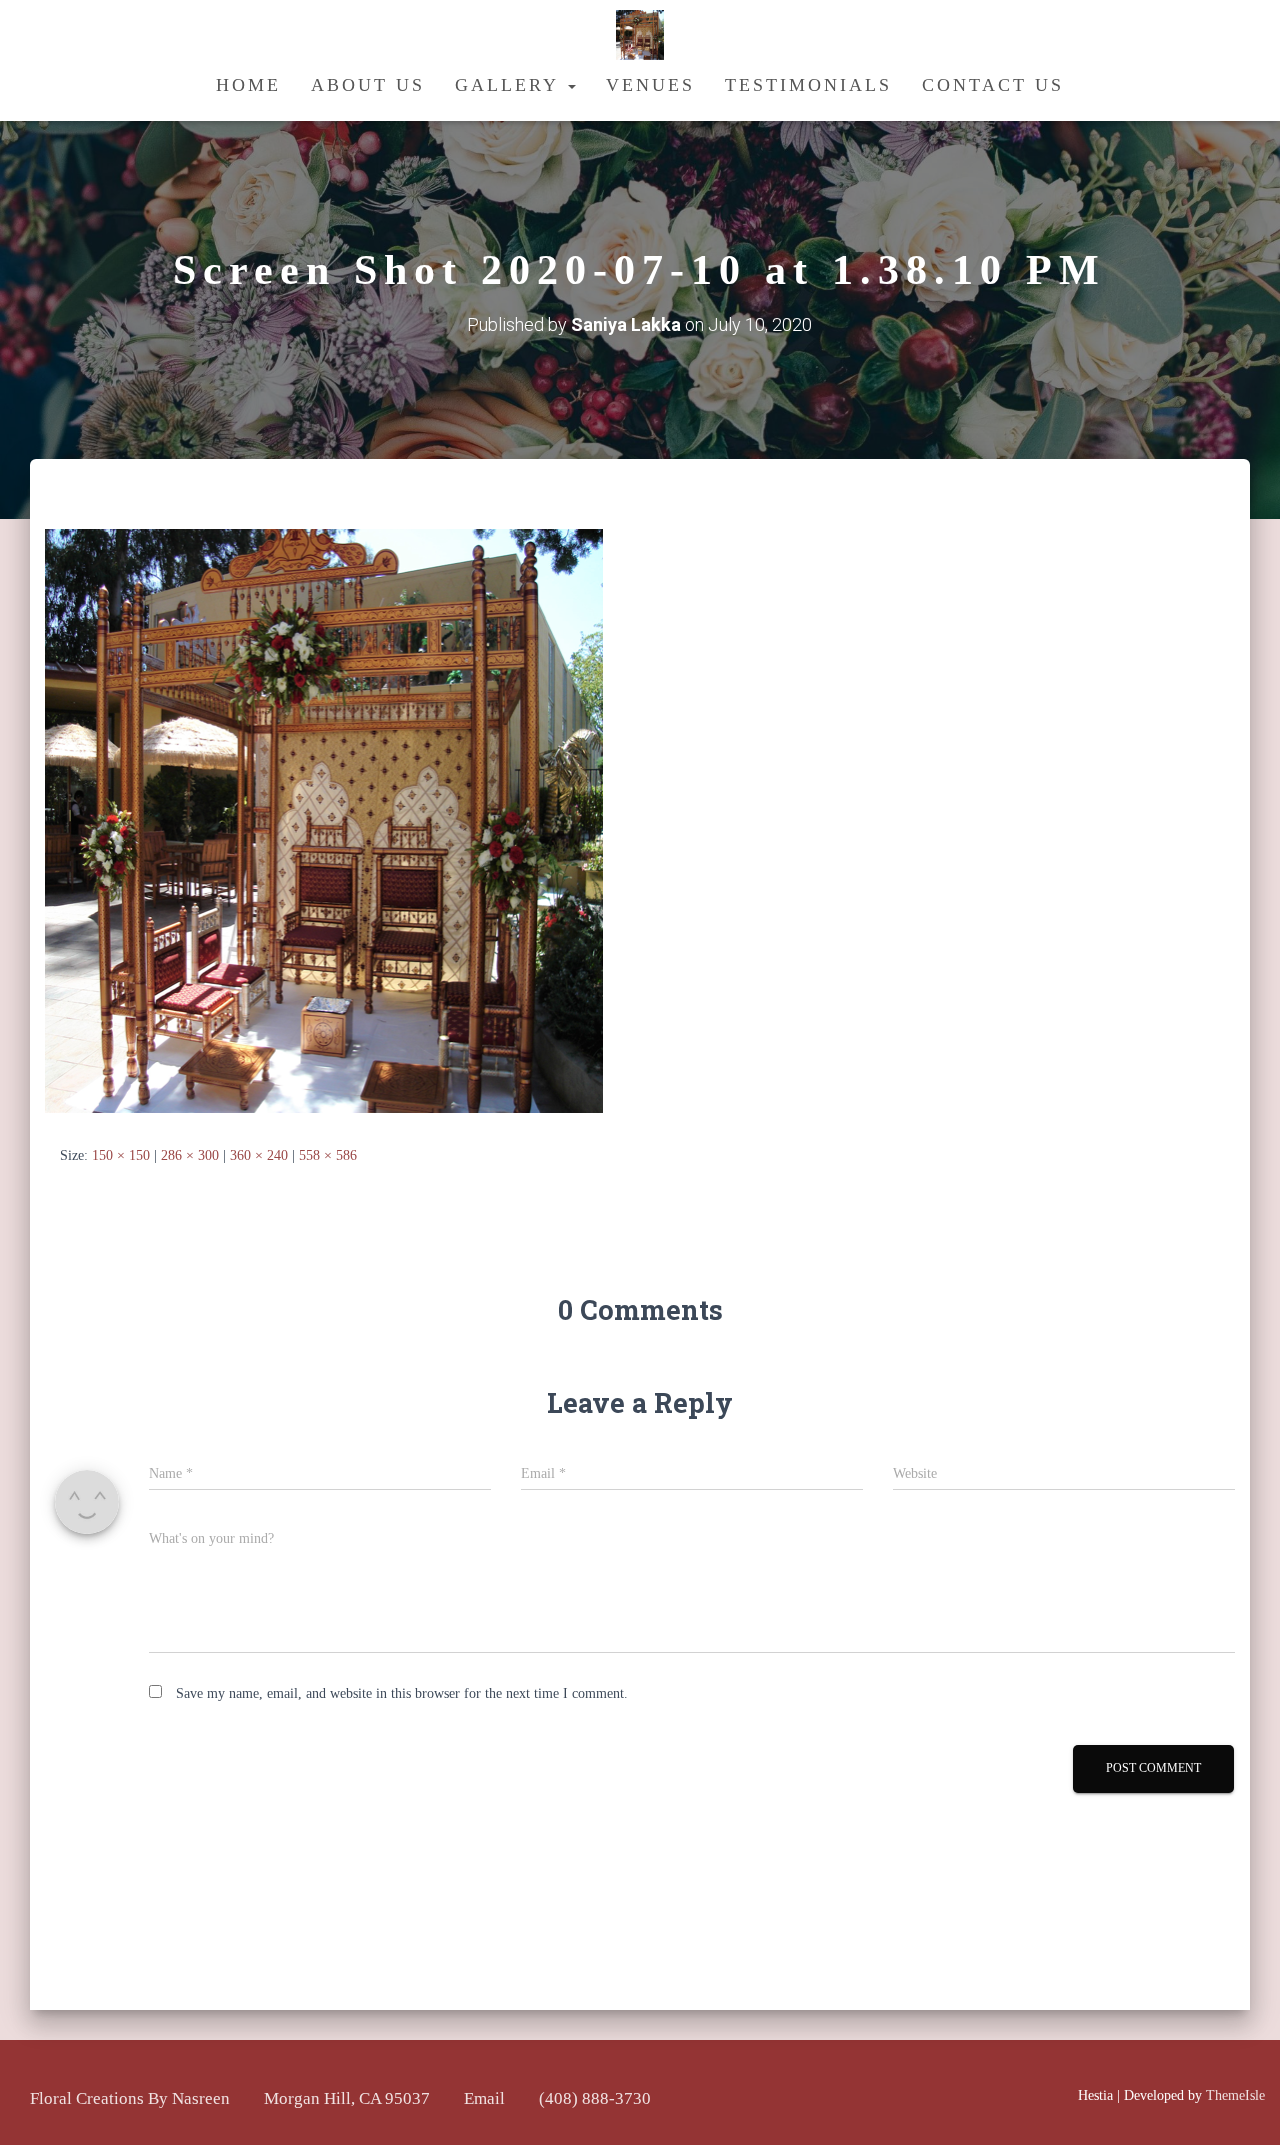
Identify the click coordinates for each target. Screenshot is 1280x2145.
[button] (571, 85)
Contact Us (993, 85)
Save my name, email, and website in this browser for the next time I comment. (402, 1693)
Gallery (510, 85)
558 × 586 (328, 1155)
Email (484, 2098)
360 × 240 (259, 1155)
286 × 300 (190, 1155)
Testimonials (808, 85)
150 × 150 (121, 1155)
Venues (650, 85)
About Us (368, 85)
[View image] (324, 820)
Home (248, 85)
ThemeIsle (1235, 2095)
